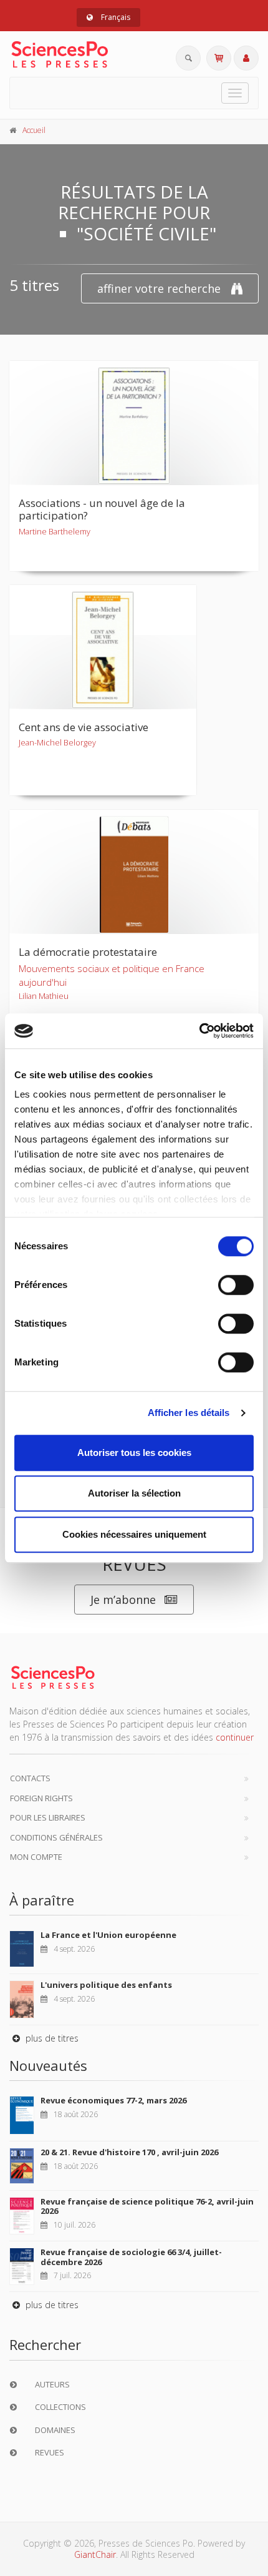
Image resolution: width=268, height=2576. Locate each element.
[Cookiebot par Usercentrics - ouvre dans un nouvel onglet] (199, 1031)
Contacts (30, 1778)
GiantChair (95, 2554)
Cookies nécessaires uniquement (134, 1534)
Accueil (34, 130)
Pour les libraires (48, 1817)
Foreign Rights (41, 1798)
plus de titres (51, 2038)
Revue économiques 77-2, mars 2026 (113, 2100)
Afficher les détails (189, 1413)
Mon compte (36, 1857)
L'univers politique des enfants (106, 1985)
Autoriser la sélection (134, 1493)
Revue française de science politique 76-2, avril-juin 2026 (147, 2206)
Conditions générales (56, 1837)
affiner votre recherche (159, 288)
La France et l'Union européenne (108, 1935)
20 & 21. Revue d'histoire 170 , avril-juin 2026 (129, 2152)
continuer (235, 1737)
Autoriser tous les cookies (134, 1453)
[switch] (236, 1285)
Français (115, 17)
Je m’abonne (123, 1600)
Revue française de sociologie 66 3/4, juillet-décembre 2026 (131, 2257)
